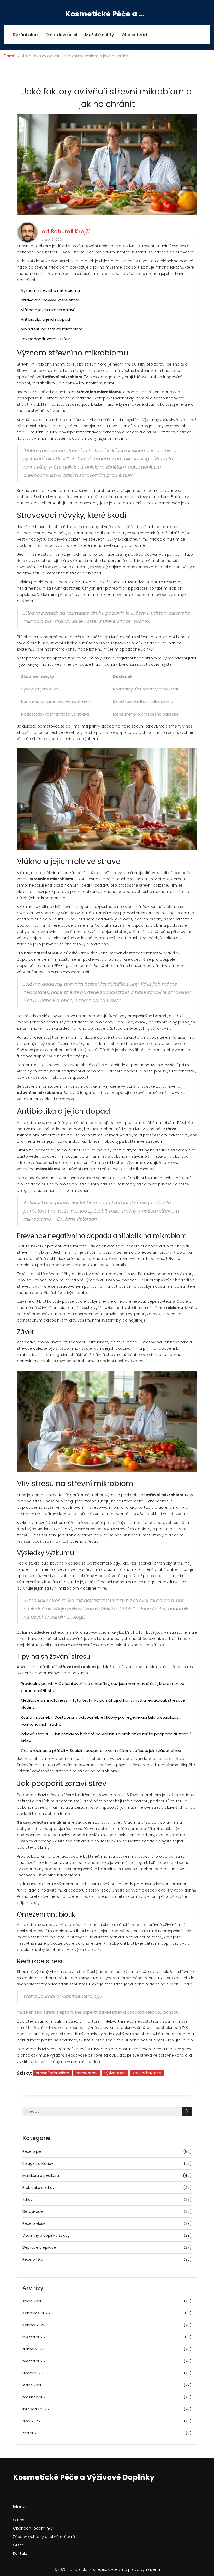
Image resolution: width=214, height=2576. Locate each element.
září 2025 (107, 2433)
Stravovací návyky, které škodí (50, 300)
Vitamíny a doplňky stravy (107, 2235)
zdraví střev (87, 2073)
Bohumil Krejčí (71, 231)
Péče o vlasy (107, 2223)
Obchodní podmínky (33, 2528)
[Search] (187, 2111)
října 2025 (107, 2421)
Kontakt (20, 2553)
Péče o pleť (107, 2151)
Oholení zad (134, 35)
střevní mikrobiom (53, 2073)
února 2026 (107, 2373)
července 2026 (107, 2313)
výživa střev (115, 2073)
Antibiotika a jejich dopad (45, 319)
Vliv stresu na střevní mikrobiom (52, 329)
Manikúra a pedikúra (107, 2175)
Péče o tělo (107, 2259)
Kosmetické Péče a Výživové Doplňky (107, 14)
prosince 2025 (107, 2397)
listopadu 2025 (107, 2409)
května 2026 (107, 2337)
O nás (19, 2520)
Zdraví (107, 2199)
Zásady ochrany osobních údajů (44, 2537)
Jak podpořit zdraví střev (45, 339)
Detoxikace (107, 2211)
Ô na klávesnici (61, 35)
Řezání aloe (25, 35)
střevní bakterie (147, 2073)
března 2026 (107, 2361)
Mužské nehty (99, 35)
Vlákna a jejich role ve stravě (48, 310)
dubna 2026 (107, 2349)
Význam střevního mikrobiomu (50, 290)
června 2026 (107, 2325)
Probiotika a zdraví (107, 2187)
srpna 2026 (107, 2301)
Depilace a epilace (107, 2247)
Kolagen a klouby (107, 2163)
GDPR (18, 2545)
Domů (10, 56)
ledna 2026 (107, 2385)
